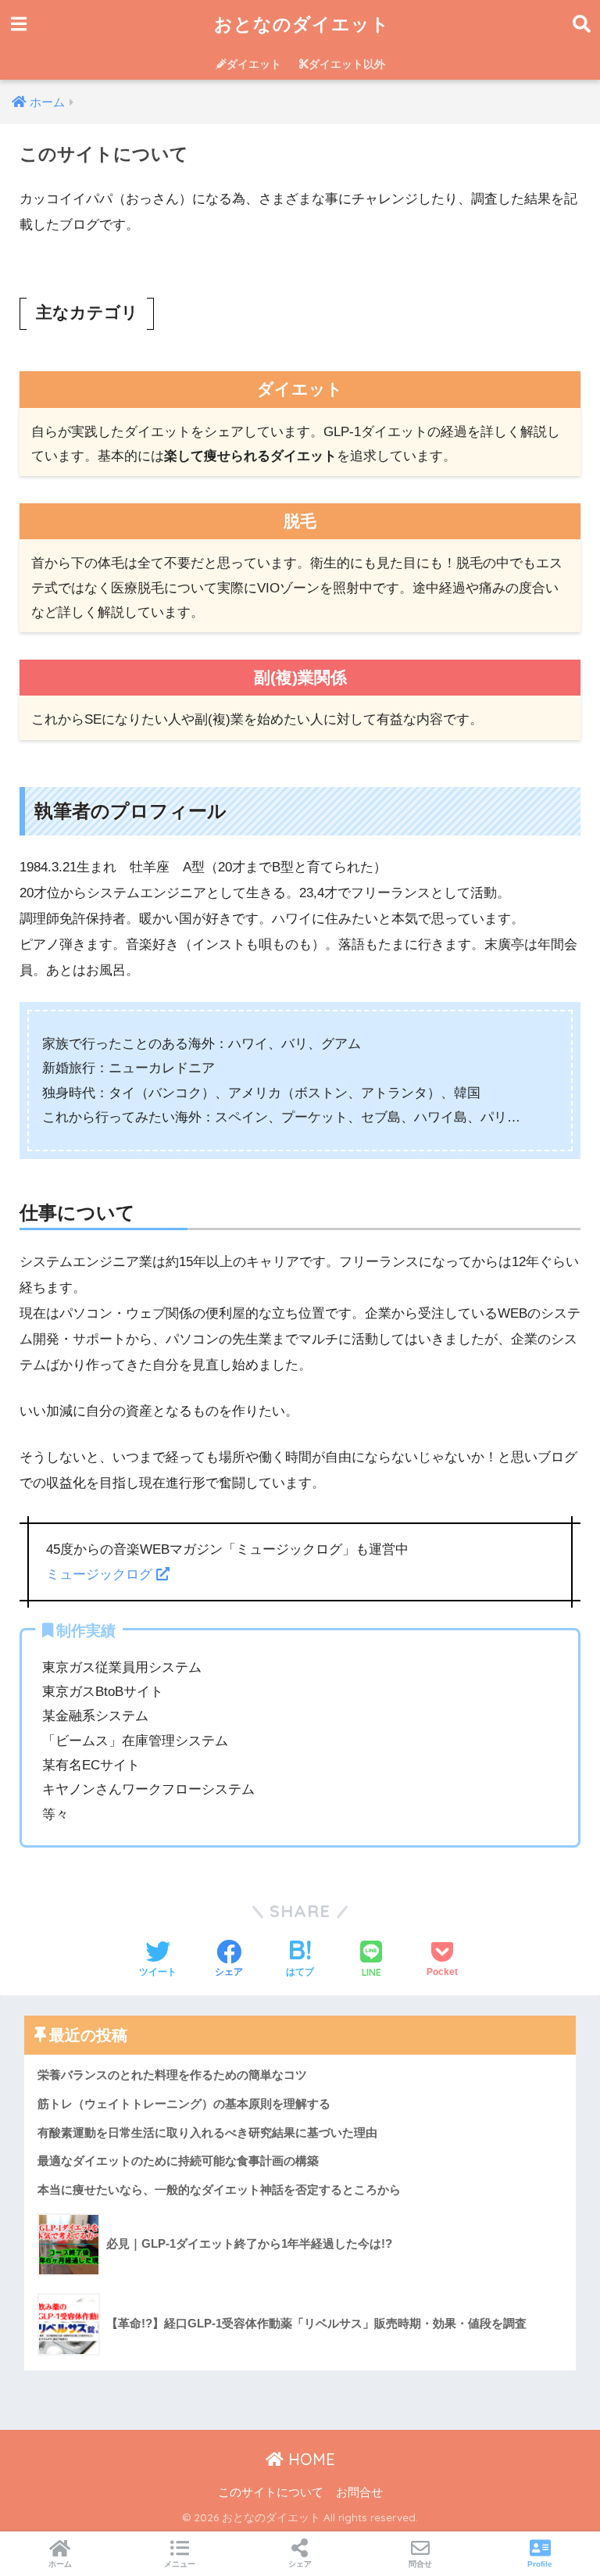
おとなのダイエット (302, 24)
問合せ (420, 2564)
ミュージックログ (101, 1574)
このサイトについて (271, 2492)
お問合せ (359, 2492)
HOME (309, 2459)
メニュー (180, 2564)
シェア (300, 2564)
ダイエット (254, 64)
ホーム (60, 2564)
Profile (540, 2564)
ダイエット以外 (347, 64)
